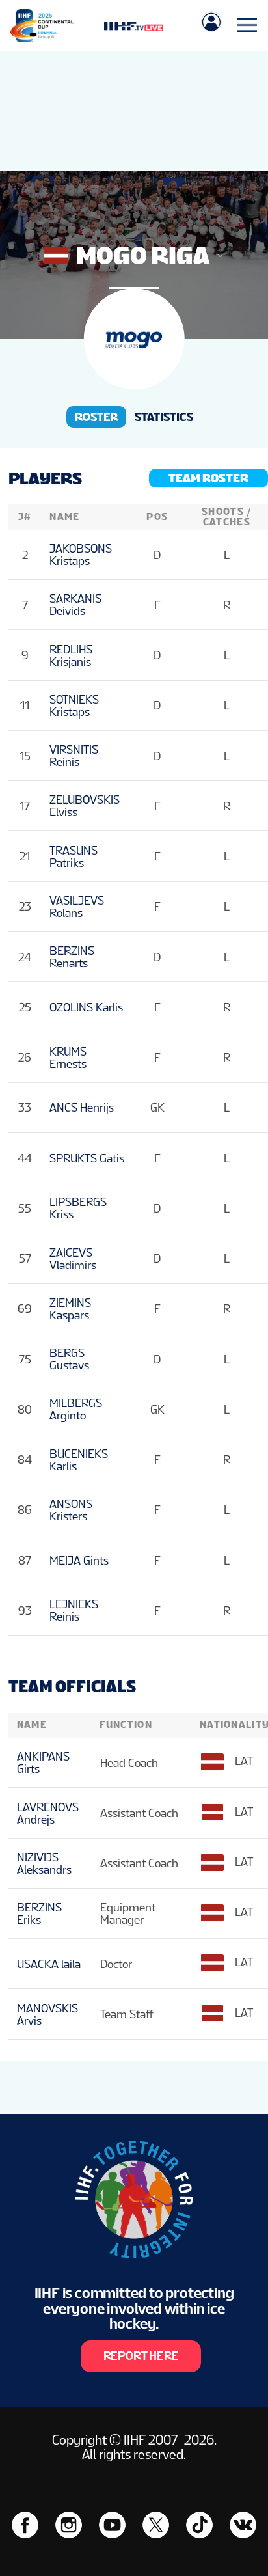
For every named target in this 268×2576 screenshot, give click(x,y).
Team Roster (208, 478)
